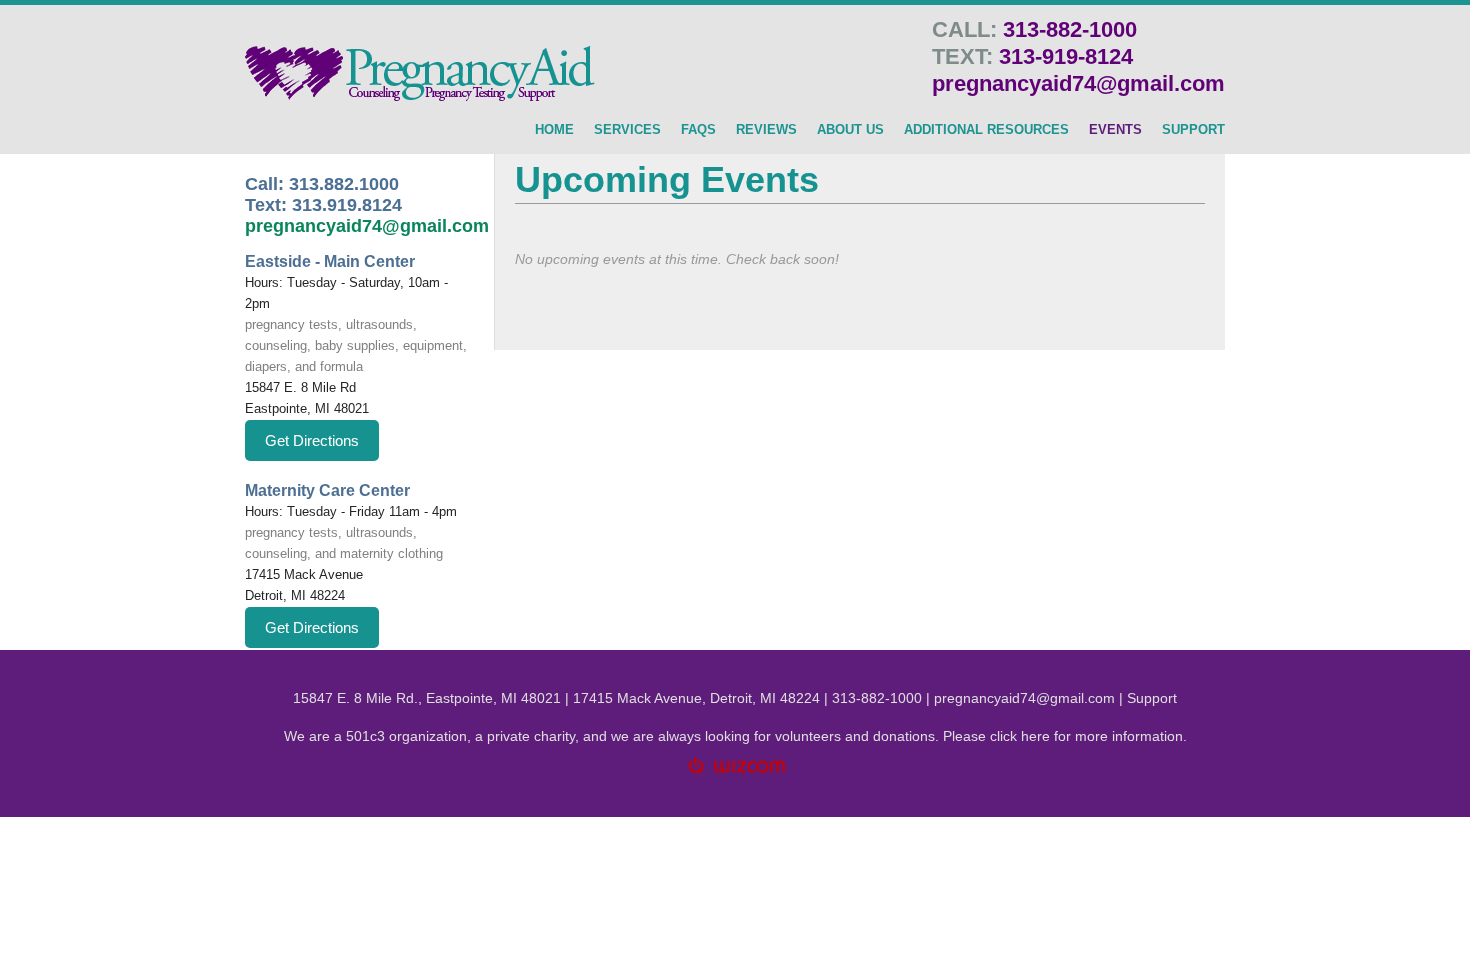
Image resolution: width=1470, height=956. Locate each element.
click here (1020, 736)
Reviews (766, 130)
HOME (554, 130)
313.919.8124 (347, 205)
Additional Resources (986, 130)
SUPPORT (1193, 130)
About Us (850, 130)
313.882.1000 (344, 184)
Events (1115, 130)
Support (1152, 698)
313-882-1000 (1070, 29)
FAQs (698, 130)
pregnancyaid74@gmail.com (1078, 83)
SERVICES (627, 130)
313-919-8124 (1066, 56)
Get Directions (312, 440)
